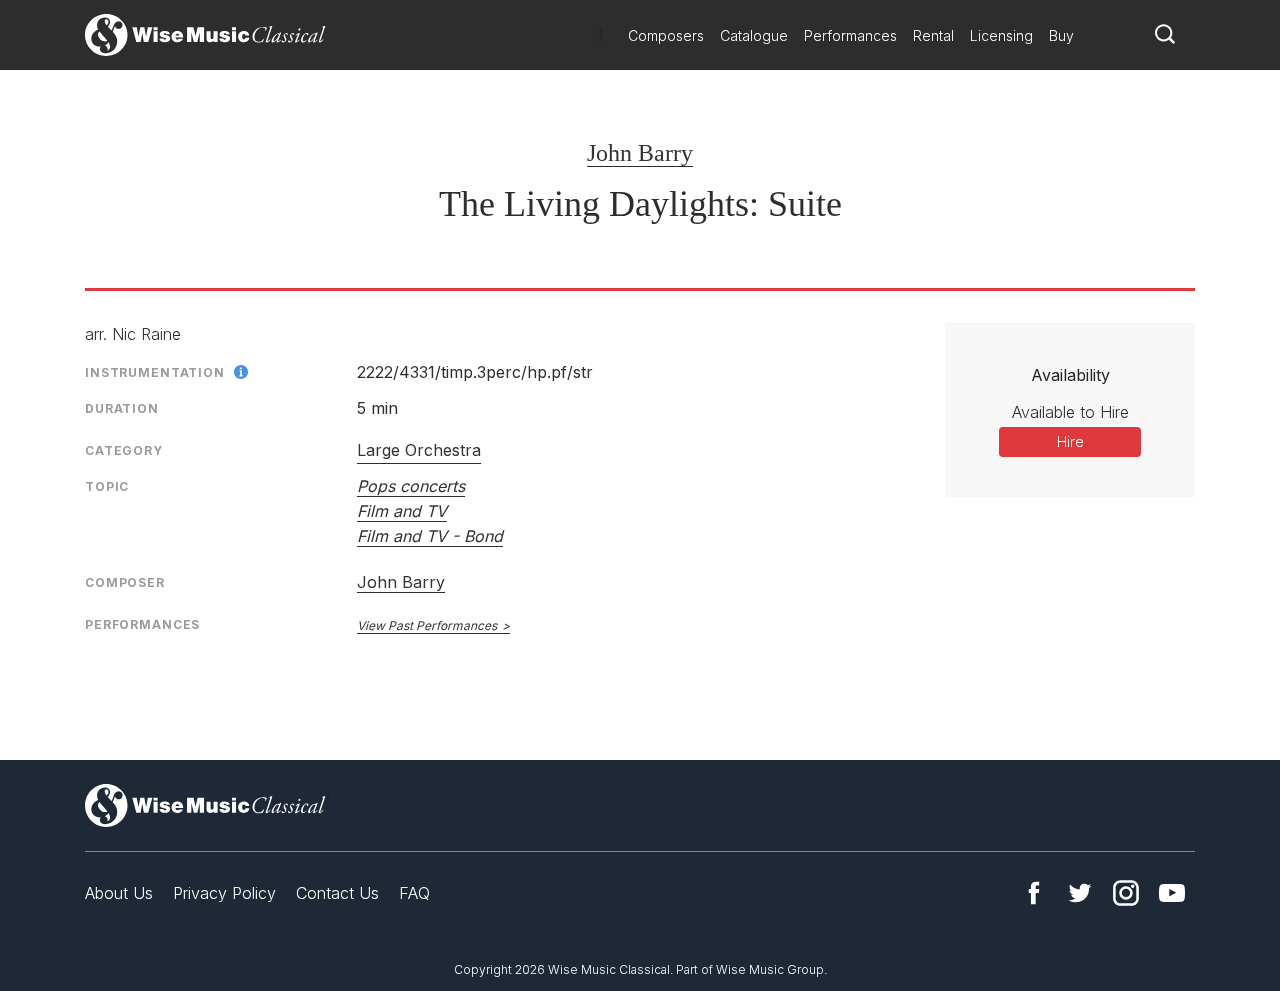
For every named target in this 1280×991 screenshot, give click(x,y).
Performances (850, 35)
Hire (1070, 441)
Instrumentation (155, 372)
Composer (125, 582)
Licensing (1001, 35)
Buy (1061, 35)
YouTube (1172, 893)
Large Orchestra (419, 450)
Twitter (1080, 893)
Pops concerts (411, 486)
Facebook (1034, 893)
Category (124, 450)
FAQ (414, 893)
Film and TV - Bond (430, 536)
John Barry (640, 153)
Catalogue (754, 35)
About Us (119, 893)
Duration (122, 408)
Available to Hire (1070, 412)
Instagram (1126, 893)
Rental (933, 35)
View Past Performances (427, 625)
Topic (107, 486)
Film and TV (402, 511)
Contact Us (337, 893)
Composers (666, 35)
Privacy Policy (224, 893)
